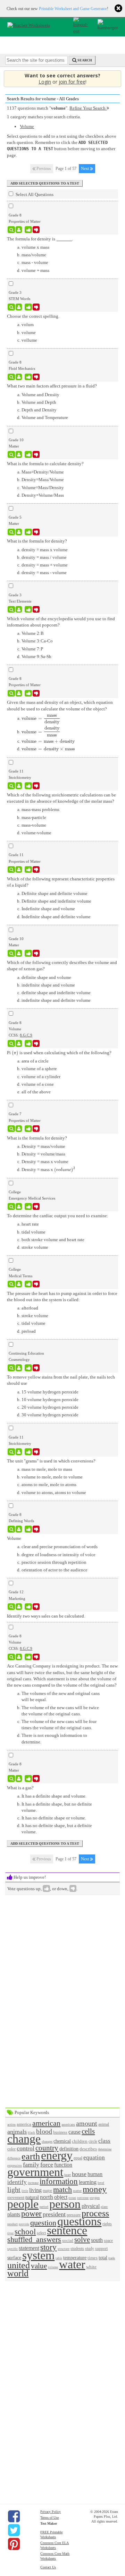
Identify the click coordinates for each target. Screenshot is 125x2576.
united (19, 2265)
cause (74, 2132)
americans (68, 2125)
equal (78, 2158)
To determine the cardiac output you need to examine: (58, 1216)
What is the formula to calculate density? (45, 464)
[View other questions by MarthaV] (19, 1452)
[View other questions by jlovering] (19, 377)
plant (104, 2207)
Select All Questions (34, 194)
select (41, 2233)
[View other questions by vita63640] (19, 1129)
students (77, 2249)
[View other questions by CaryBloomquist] (19, 1779)
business (60, 2133)
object (61, 2197)
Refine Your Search (88, 108)
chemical (62, 2141)
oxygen (95, 2198)
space (108, 2241)
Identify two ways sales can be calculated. (46, 1616)
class (104, 2141)
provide (24, 2224)
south (97, 2240)
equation (94, 2157)
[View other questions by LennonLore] (19, 454)
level (101, 2183)
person (65, 2204)
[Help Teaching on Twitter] (14, 2530)
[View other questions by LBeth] (19, 693)
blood (44, 2131)
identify (17, 2182)
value (39, 2266)
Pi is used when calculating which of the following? (59, 1053)
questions (79, 2221)
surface (14, 2258)
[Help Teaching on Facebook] (14, 2516)
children (80, 2141)
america (24, 2124)
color (11, 2149)
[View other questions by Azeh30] (19, 1607)
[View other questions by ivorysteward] (19, 1368)
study (90, 2249)
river (10, 2233)
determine (105, 2149)
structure (64, 2249)
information (59, 2181)
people (23, 2204)
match (62, 2189)
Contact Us (48, 2567)
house (79, 2174)
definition (69, 2149)
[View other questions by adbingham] (19, 1206)
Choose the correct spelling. (33, 316)
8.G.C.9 (26, 1035)
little (25, 2191)
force (47, 2165)
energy (57, 2155)
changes (47, 2142)
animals (17, 2132)
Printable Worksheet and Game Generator (73, 9)
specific (12, 2249)
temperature (75, 2258)
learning (88, 2182)
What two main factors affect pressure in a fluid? (52, 386)
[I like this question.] (28, 230)
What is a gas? (20, 1788)
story (48, 2247)
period (44, 2207)
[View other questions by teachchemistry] (19, 870)
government (35, 2172)
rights (107, 2224)
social (68, 2240)
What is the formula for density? (37, 541)
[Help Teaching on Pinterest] (14, 2544)
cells (88, 2131)
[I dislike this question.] (36, 230)
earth (31, 2156)
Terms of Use (49, 2518)
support (101, 2249)
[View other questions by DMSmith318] (19, 230)
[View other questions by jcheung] (19, 786)
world (18, 2273)
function (63, 2165)
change (24, 2139)
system (38, 2255)
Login (45, 82)
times (93, 2258)
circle (93, 2142)
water (72, 2264)
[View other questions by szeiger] (19, 307)
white (91, 2267)
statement (29, 2248)
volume (53, 2267)
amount (87, 2123)
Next (85, 169)
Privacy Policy (51, 2512)
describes (88, 2149)
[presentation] (41, 718)
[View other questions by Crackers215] (19, 532)
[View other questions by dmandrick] (19, 1529)
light (14, 2190)
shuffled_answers (34, 2239)
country (47, 2148)
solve (82, 2239)
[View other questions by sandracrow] (19, 609)
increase (33, 2183)
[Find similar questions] (11, 230)
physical (91, 2206)
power (31, 2214)
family (31, 2165)
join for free (72, 82)
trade (112, 2258)
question (43, 2223)
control (26, 2148)
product (12, 2224)
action (11, 2125)
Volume (27, 126)
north (47, 2197)
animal (104, 2125)
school (25, 2232)
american (46, 2123)
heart (68, 2175)
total (103, 2258)
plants (14, 2214)
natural (32, 2197)
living (35, 2190)
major (47, 2191)
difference (14, 2158)
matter (77, 2191)
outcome (83, 2198)
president (54, 2214)
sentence (67, 2230)
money (95, 2189)
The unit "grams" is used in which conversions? (51, 1461)
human (95, 2174)
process (95, 2213)
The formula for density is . (40, 239)
